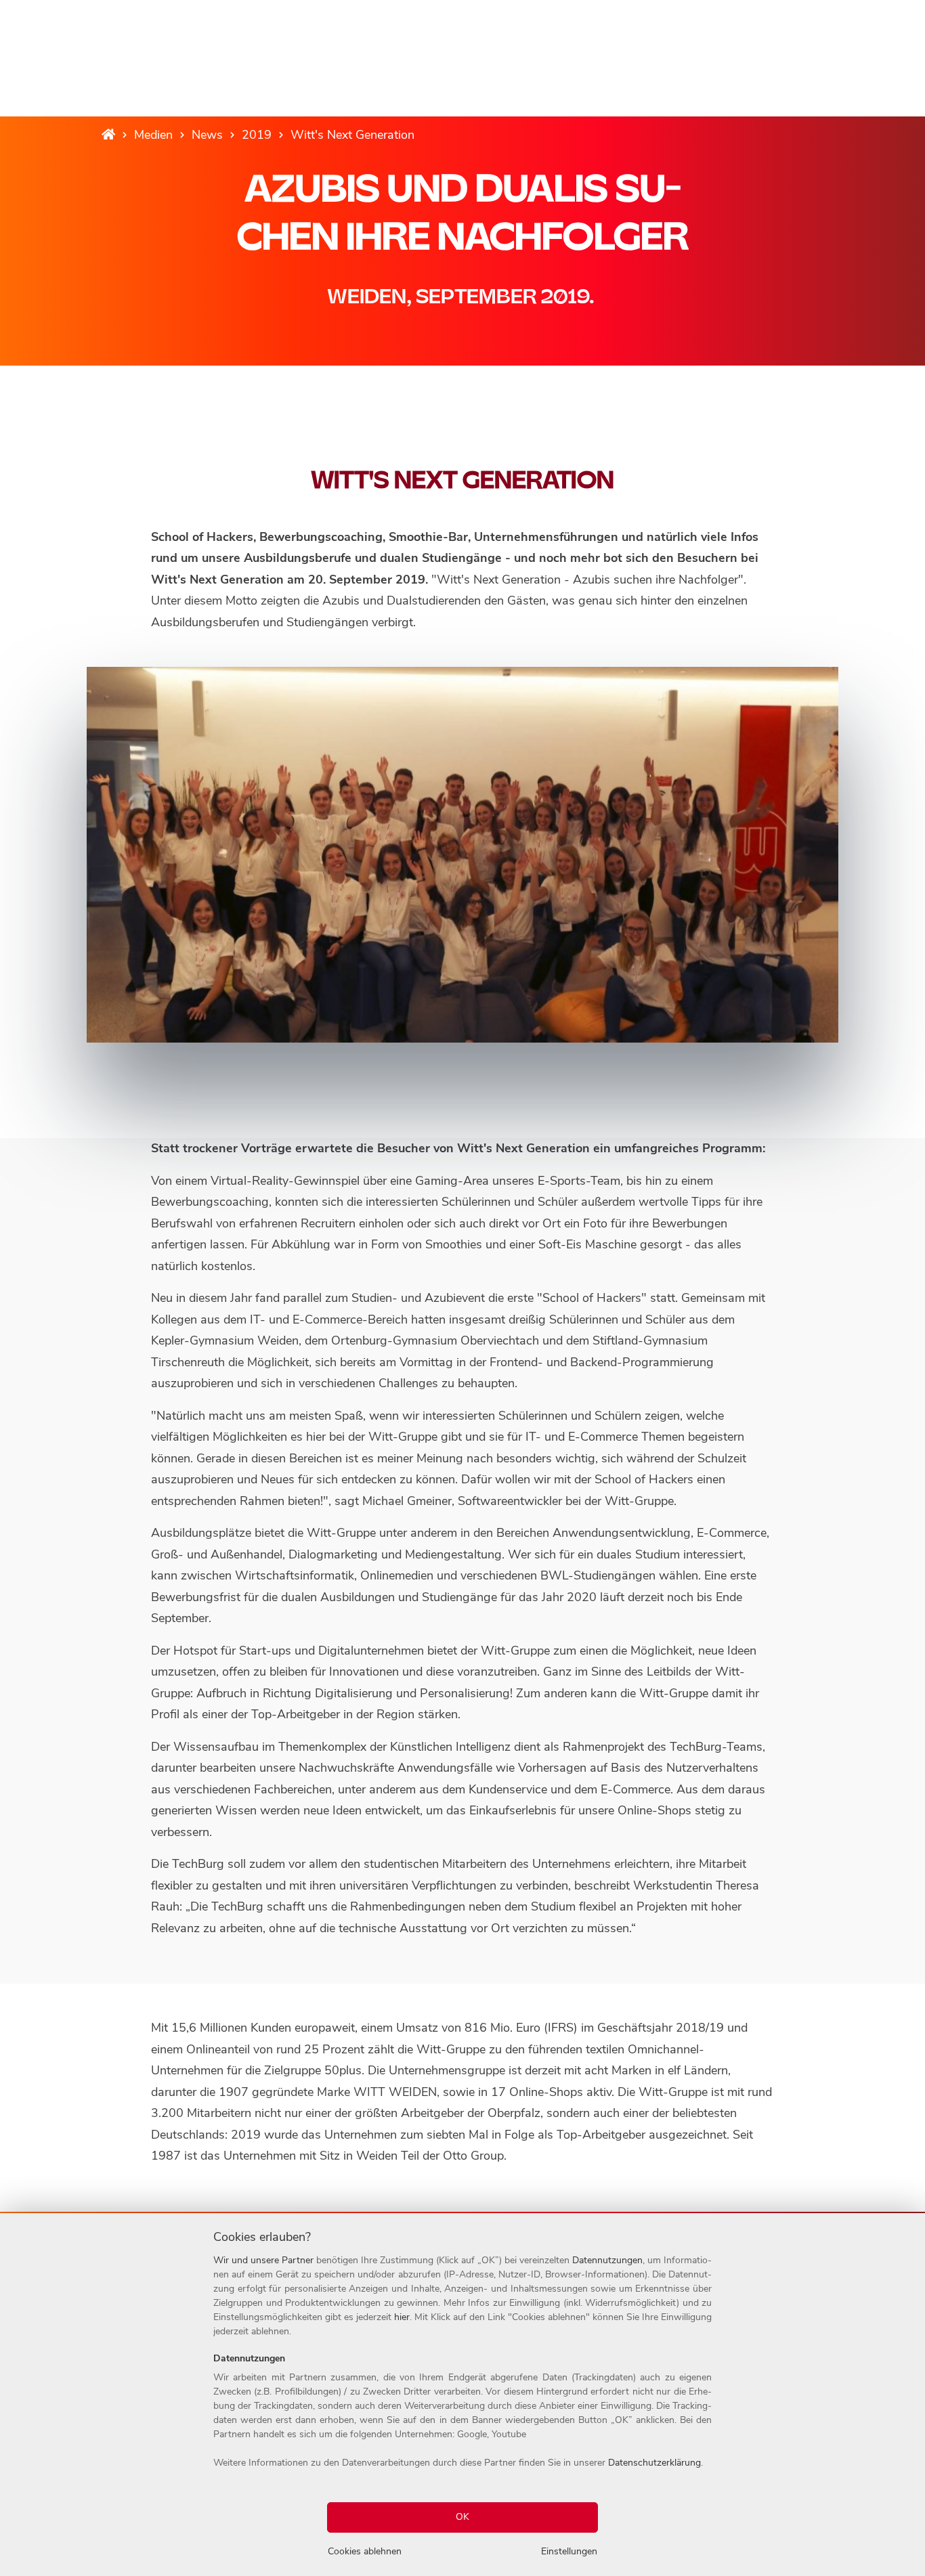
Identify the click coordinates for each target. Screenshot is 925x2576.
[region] (462, 2395)
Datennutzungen (607, 2260)
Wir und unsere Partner (263, 2260)
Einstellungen (569, 2551)
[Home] (108, 135)
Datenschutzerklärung (654, 2463)
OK (462, 2517)
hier (402, 2317)
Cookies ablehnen (365, 2551)
